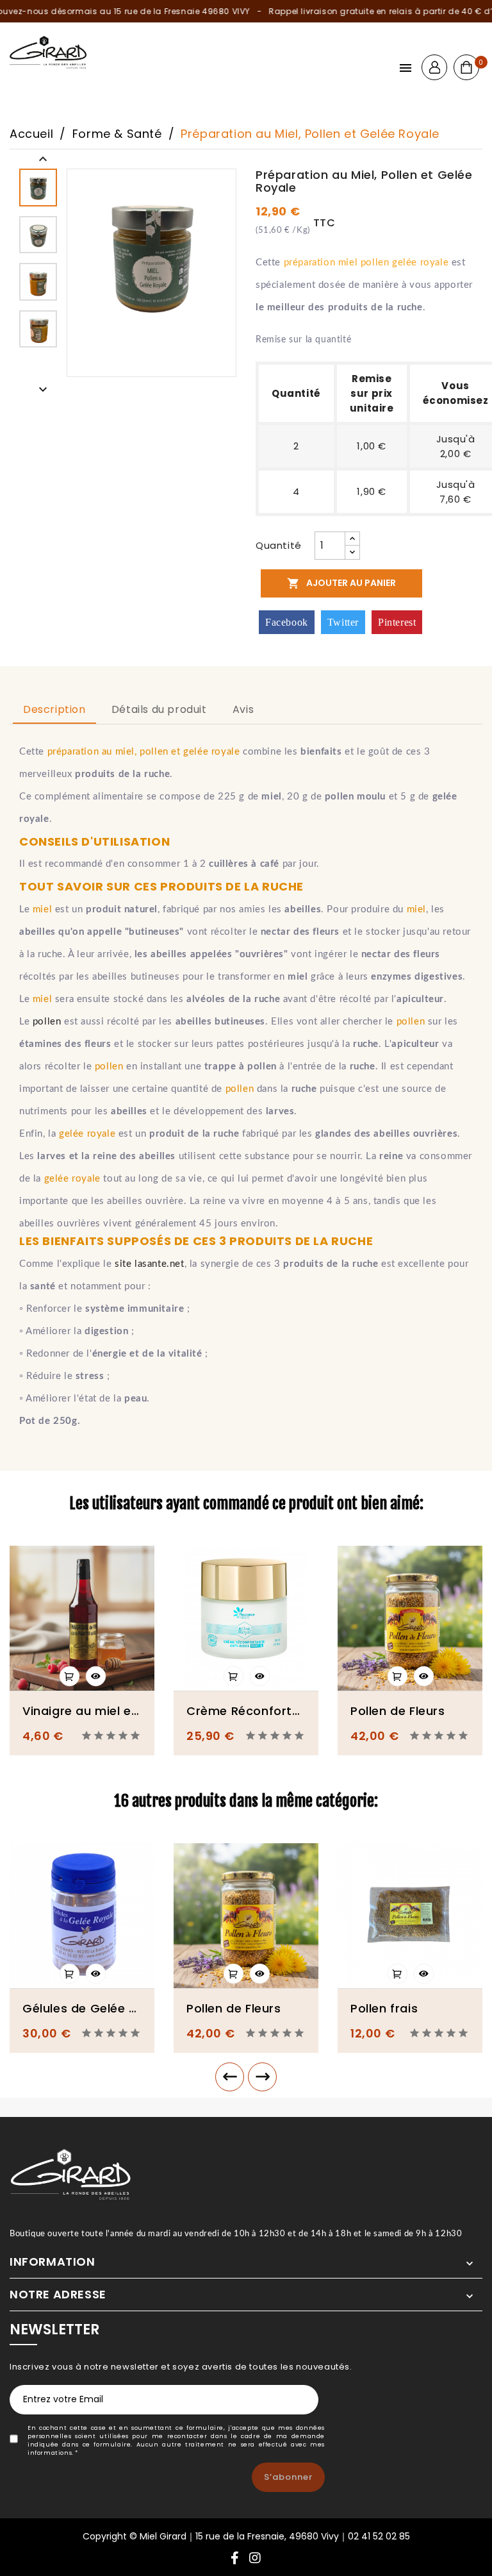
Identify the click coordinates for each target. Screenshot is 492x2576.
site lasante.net (150, 1264)
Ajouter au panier (341, 583)
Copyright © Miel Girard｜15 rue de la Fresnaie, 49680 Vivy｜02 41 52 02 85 (246, 2536)
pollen (47, 1022)
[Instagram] (255, 2559)
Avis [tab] (243, 709)
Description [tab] (54, 709)
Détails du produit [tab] (159, 709)
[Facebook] (235, 2559)
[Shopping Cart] (466, 67)
